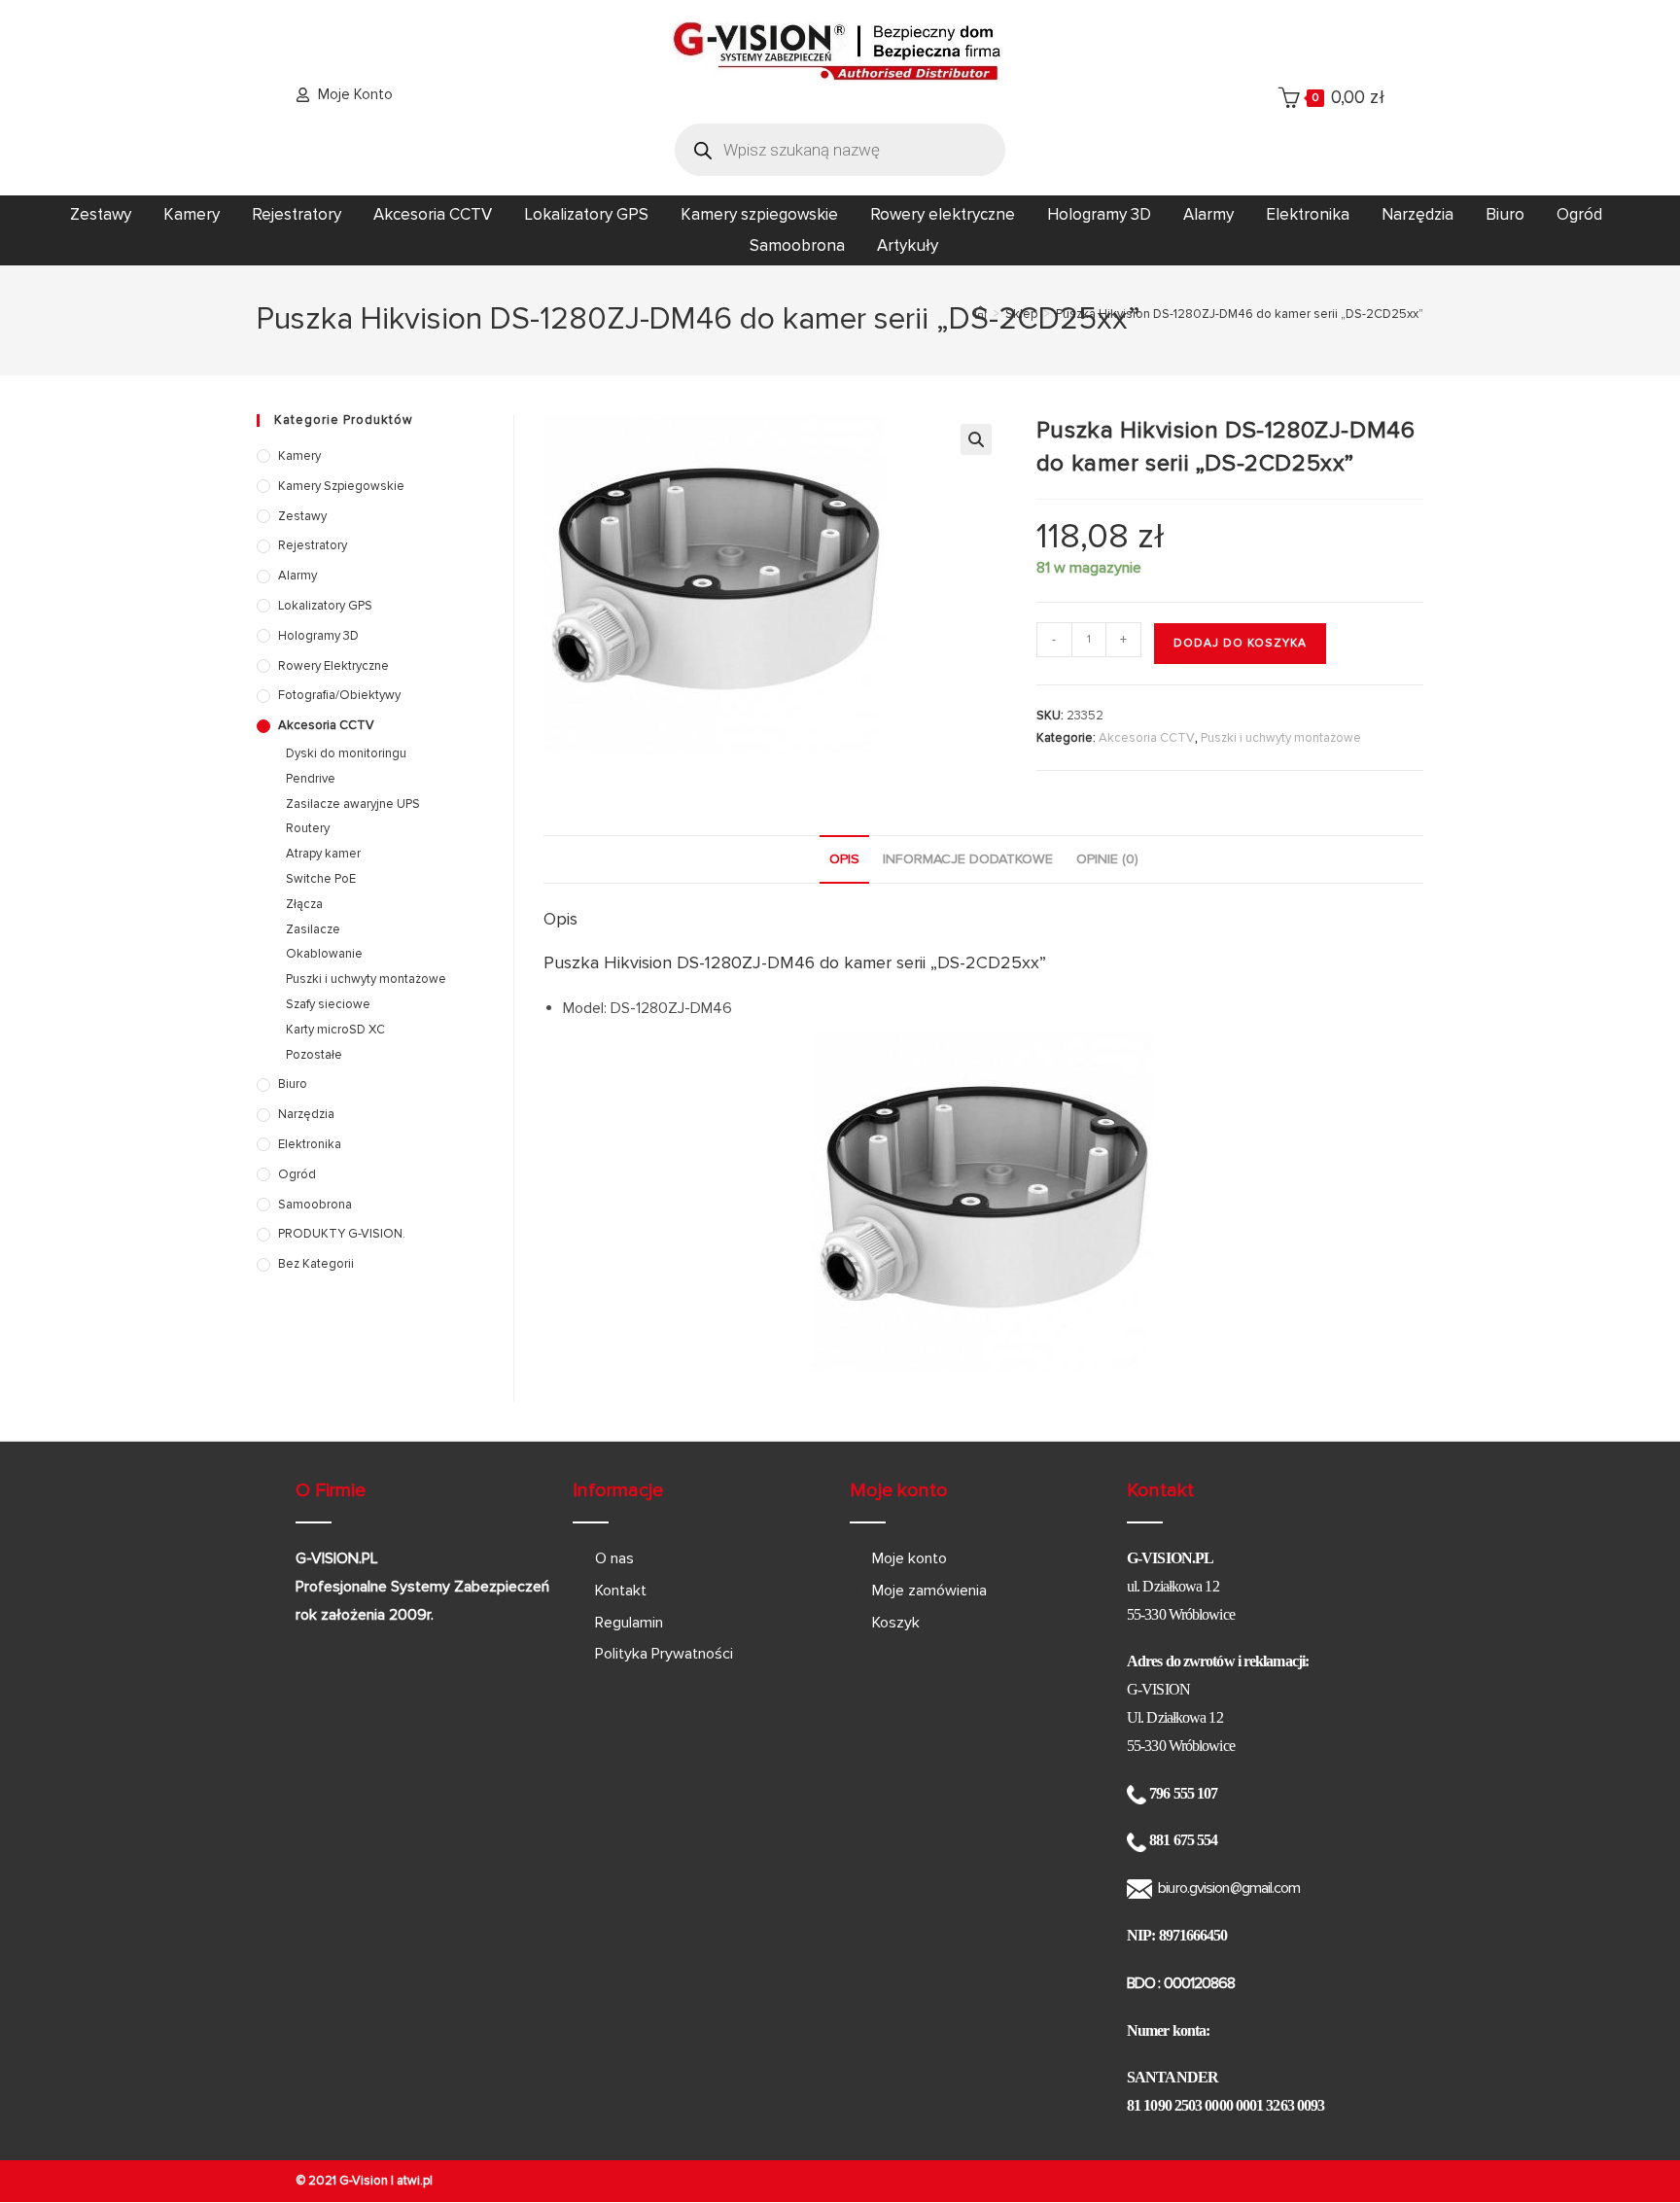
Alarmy (1208, 214)
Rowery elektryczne (943, 214)
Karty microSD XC (335, 1030)
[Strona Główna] (980, 314)
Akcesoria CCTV (433, 214)
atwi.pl (415, 2181)
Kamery (192, 214)
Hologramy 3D (1099, 214)
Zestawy (101, 214)
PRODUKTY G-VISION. (342, 1234)
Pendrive (311, 779)
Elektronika (1308, 214)
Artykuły (908, 245)
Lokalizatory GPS (586, 214)
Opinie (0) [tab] (1107, 859)
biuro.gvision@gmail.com (1229, 1888)
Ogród (1579, 214)
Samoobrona (797, 245)
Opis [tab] (844, 859)
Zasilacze (313, 929)
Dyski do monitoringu (346, 753)
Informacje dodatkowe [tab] (968, 859)
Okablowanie (324, 954)
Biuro (1505, 214)
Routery (308, 828)
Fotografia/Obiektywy (339, 695)
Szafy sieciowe (328, 1004)
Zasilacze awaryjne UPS (353, 804)
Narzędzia (1417, 214)
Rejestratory (297, 214)
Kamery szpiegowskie (759, 214)
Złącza (304, 904)
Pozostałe (314, 1055)
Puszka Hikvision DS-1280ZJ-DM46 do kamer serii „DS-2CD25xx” (1240, 314)
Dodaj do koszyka (1240, 643)
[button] (976, 439)
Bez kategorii (316, 1264)
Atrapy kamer (323, 854)
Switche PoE (321, 879)
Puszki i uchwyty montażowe (1281, 738)
